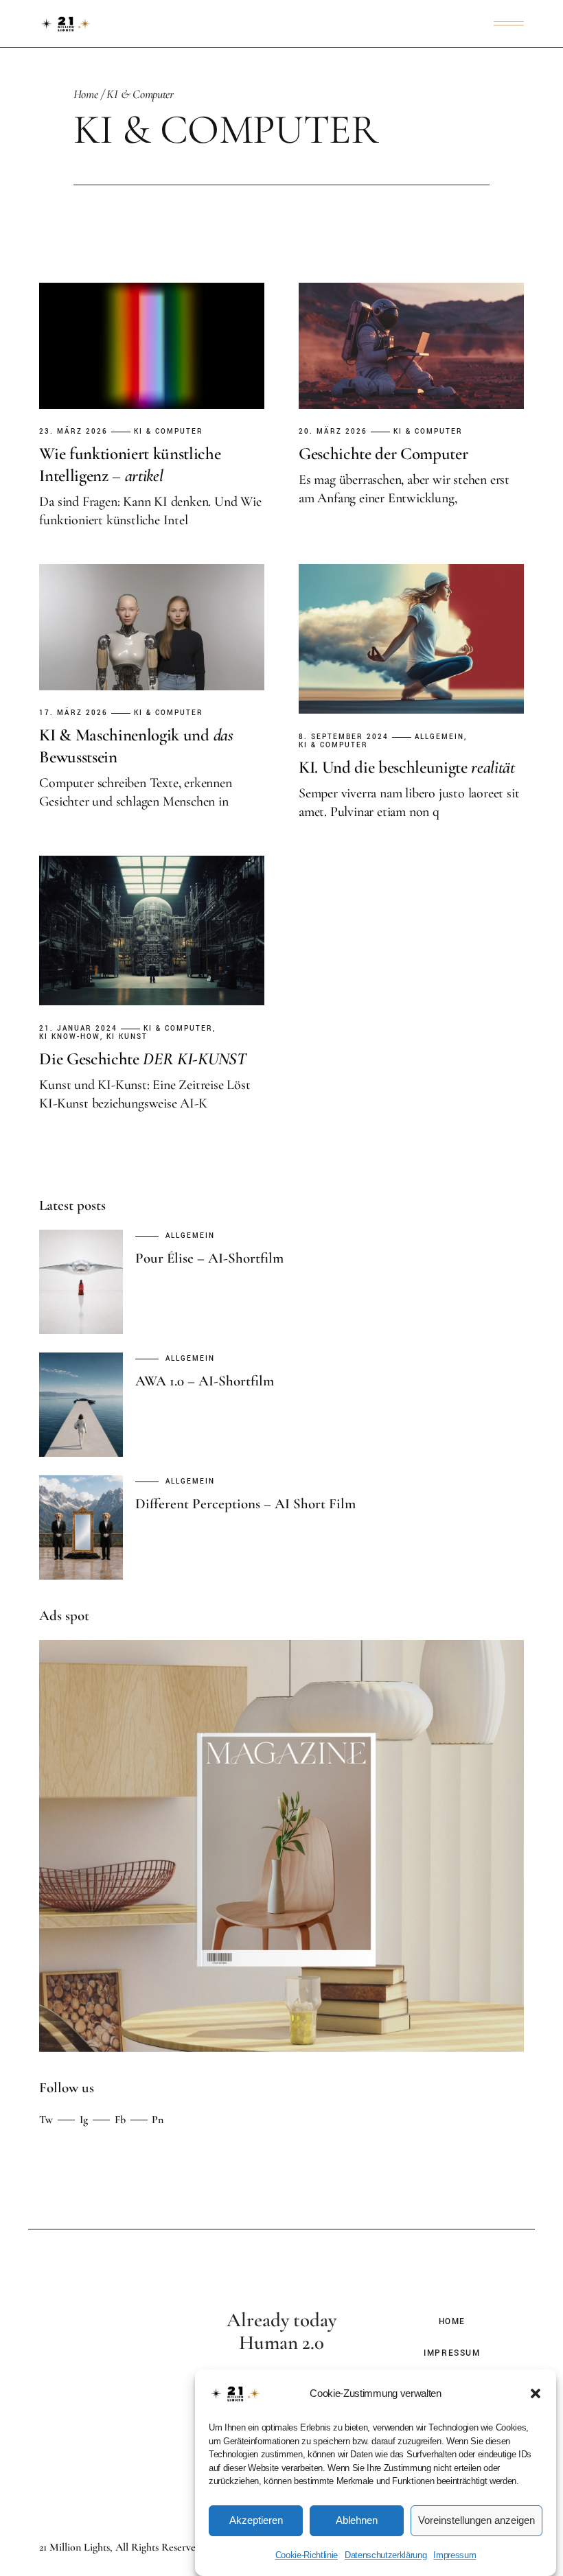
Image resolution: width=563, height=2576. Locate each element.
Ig (84, 2120)
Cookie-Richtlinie (307, 2555)
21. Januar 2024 (78, 1029)
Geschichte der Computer (383, 454)
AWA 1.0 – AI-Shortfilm (205, 1381)
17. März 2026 (73, 713)
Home (452, 2322)
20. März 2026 (333, 432)
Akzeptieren (256, 2520)
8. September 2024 (344, 737)
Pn (158, 2120)
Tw (46, 2120)
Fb (120, 2120)
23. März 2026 (73, 432)
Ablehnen (357, 2520)
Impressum (455, 2555)
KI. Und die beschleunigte (407, 767)
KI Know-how (70, 1037)
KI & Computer (169, 432)
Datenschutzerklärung (386, 2555)
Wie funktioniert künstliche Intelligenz (130, 465)
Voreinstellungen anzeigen (476, 2520)
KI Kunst (127, 1037)
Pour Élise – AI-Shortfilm (209, 1258)
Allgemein (439, 737)
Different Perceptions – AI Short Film (245, 1504)
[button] (536, 2393)
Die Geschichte (142, 1059)
